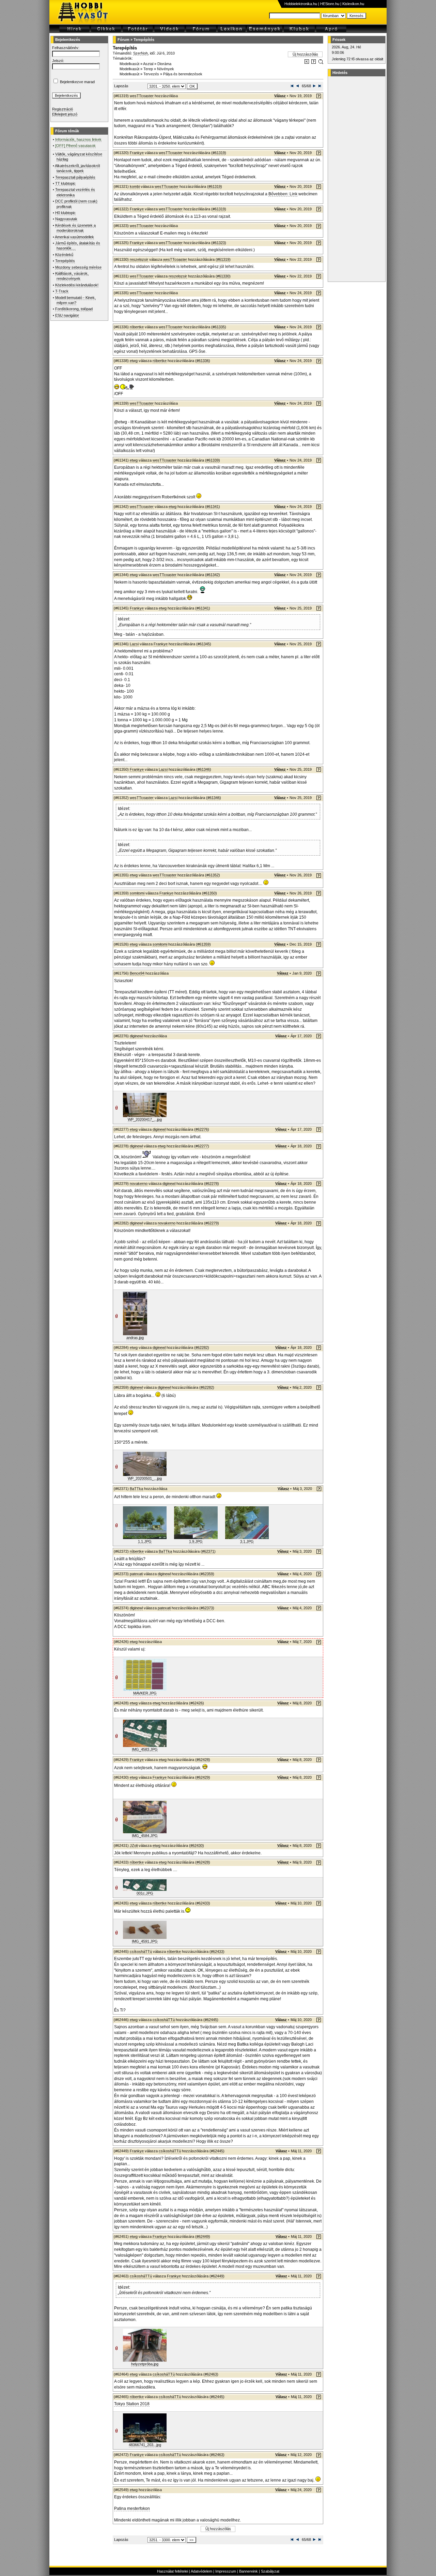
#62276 (202, 1129)
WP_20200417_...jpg (145, 1119)
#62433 (203, 1903)
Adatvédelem (201, 2571)
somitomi (137, 893)
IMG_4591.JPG (145, 1941)
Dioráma (164, 64)
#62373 (207, 1608)
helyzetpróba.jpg (145, 2364)
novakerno (139, 1184)
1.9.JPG (196, 1541)
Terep (148, 69)
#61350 (209, 893)
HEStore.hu (330, 4)
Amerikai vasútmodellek (74, 237)
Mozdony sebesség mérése (78, 267)
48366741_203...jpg (145, 2445)
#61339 (213, 460)
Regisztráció (63, 109)
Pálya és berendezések (183, 74)
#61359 (203, 944)
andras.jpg (135, 1338)
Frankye (137, 153)
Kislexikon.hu (353, 4)
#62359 (207, 1574)
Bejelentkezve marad (77, 82)
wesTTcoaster (142, 96)
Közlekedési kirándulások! (77, 285)
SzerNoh (141, 53)
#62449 (203, 2236)
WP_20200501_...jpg (145, 1478)
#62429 (203, 1777)
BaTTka (136, 1489)
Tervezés (151, 74)
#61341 (213, 507)
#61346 (204, 769)
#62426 (197, 1703)
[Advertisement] (356, 179)
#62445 (211, 2020)
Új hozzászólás (305, 54)
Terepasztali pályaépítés (75, 177)
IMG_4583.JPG (145, 1749)
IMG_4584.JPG (145, 1836)
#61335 (219, 327)
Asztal (148, 64)
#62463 (211, 2374)
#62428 (203, 1760)
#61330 (223, 276)
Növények (166, 69)
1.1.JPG (145, 1541)
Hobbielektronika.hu (301, 4)
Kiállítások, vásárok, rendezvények (72, 276)
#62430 (197, 1846)
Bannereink (248, 2571)
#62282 (202, 1347)
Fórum (123, 40)
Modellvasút (129, 64)
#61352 (213, 875)
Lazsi (134, 644)
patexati (136, 1574)
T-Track (62, 291)
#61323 (219, 243)
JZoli (134, 1846)
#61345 (204, 644)
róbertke (137, 327)
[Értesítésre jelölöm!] (320, 63)
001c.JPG (145, 1893)
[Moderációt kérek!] (314, 63)
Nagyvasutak (66, 219)
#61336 (203, 361)
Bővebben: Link (283, 194)
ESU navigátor (67, 315)
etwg (134, 361)
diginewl (136, 1036)
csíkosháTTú (141, 1952)
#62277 (202, 1146)
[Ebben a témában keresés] (307, 63)
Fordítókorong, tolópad (74, 309)
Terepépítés (65, 261)
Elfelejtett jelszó (65, 114)
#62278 (212, 1184)
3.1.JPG (247, 1541)
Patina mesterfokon (132, 2509)
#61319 (219, 153)
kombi (135, 186)
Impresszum (226, 2571)
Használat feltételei (173, 2571)
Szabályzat (270, 2571)
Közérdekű (64, 255)
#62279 (212, 1223)
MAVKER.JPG (145, 1693)
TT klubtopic (65, 183)
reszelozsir (139, 259)
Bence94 (137, 973)
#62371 (208, 1551)
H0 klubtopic (65, 213)
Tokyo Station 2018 (132, 2404)
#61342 (213, 575)
